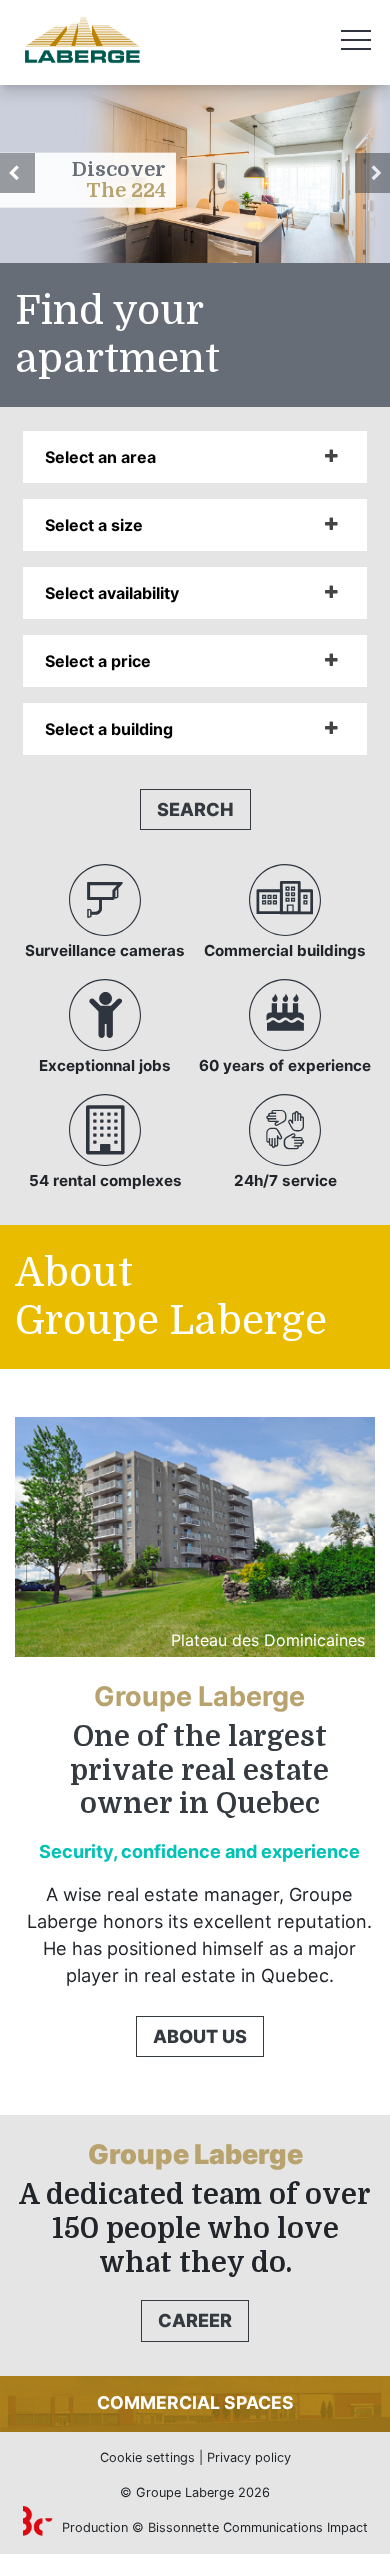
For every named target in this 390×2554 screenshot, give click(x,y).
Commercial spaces (195, 2402)
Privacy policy (249, 2457)
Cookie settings (147, 2457)
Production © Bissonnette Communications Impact (213, 2527)
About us (200, 2036)
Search (195, 809)
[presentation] (17, 173)
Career (195, 2320)
